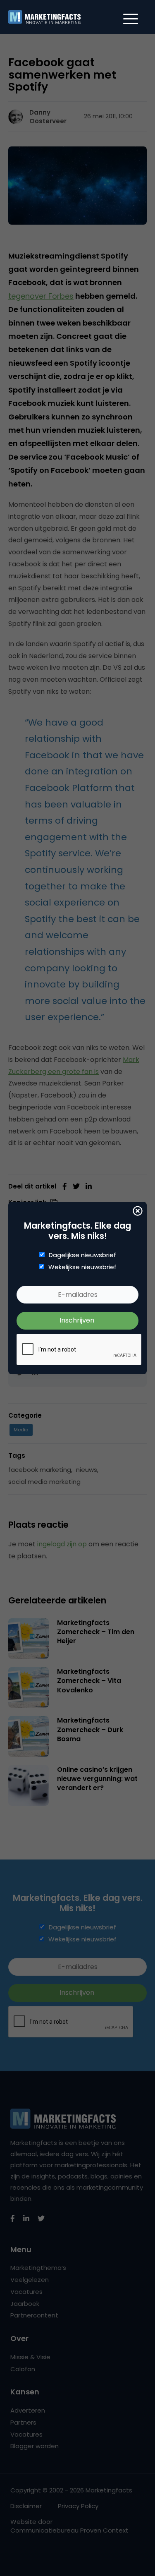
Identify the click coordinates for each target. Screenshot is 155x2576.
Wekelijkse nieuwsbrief (82, 1267)
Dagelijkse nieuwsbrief (82, 1255)
